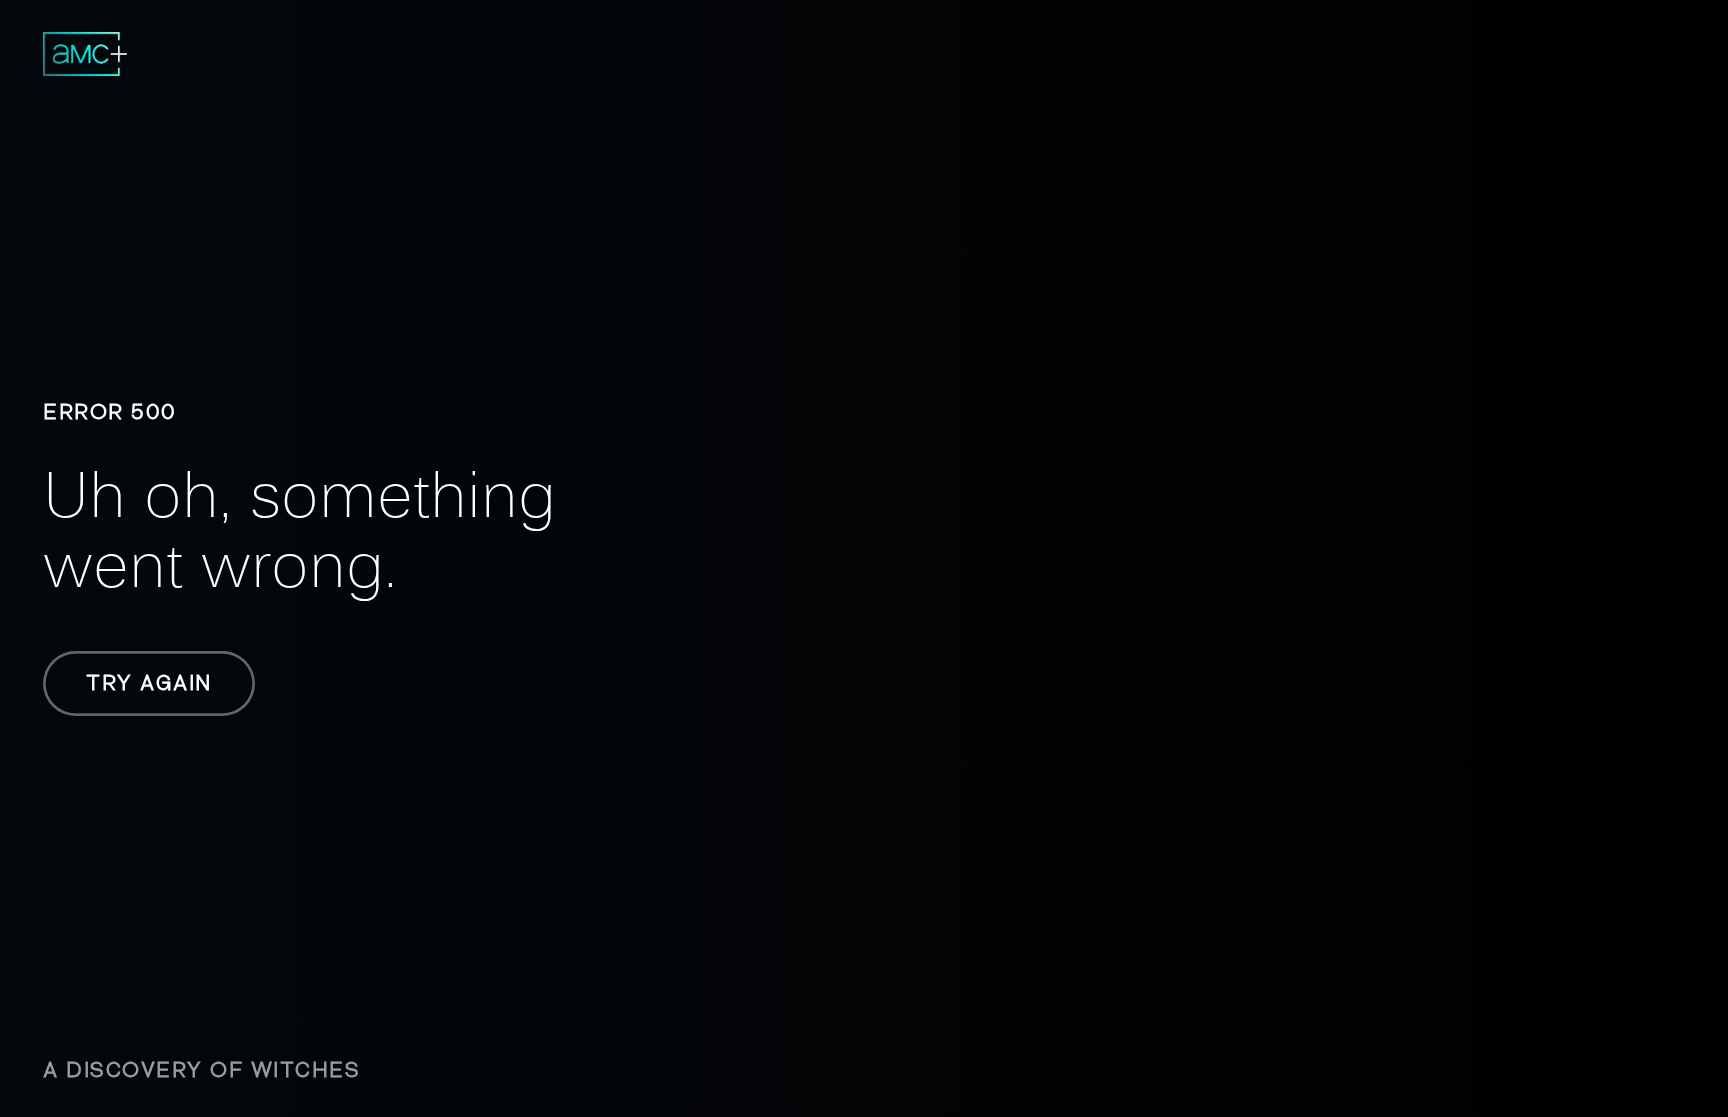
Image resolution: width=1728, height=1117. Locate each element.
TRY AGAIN (149, 683)
